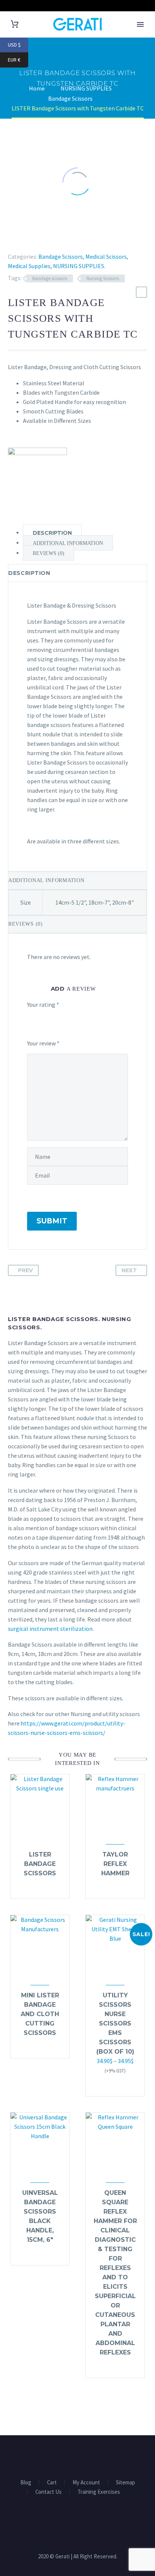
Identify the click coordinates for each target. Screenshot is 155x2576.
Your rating (43, 1004)
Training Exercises (99, 2492)
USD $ (18, 45)
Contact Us (49, 2492)
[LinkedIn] (53, 238)
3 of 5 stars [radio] (69, 1020)
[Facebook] (9, 238)
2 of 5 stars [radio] (47, 1020)
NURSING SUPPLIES (79, 266)
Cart (52, 2483)
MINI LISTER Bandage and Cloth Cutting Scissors (40, 2014)
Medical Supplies (29, 266)
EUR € (18, 60)
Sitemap (125, 2483)
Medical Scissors (106, 256)
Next (129, 1270)
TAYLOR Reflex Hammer (115, 1864)
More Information (112, 2086)
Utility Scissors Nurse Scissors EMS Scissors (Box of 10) (115, 2023)
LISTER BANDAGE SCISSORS (40, 1864)
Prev (25, 1270)
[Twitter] (20, 238)
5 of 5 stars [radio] (40, 1029)
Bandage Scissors (61, 256)
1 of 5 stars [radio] (30, 1020)
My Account (86, 2483)
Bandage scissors (50, 278)
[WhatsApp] (87, 2456)
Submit (52, 1221)
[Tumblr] (42, 238)
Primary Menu (140, 24)
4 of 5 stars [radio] (96, 1020)
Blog (26, 2483)
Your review (43, 1043)
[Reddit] (64, 238)
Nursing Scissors (103, 278)
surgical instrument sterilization (50, 1629)
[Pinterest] (31, 238)
